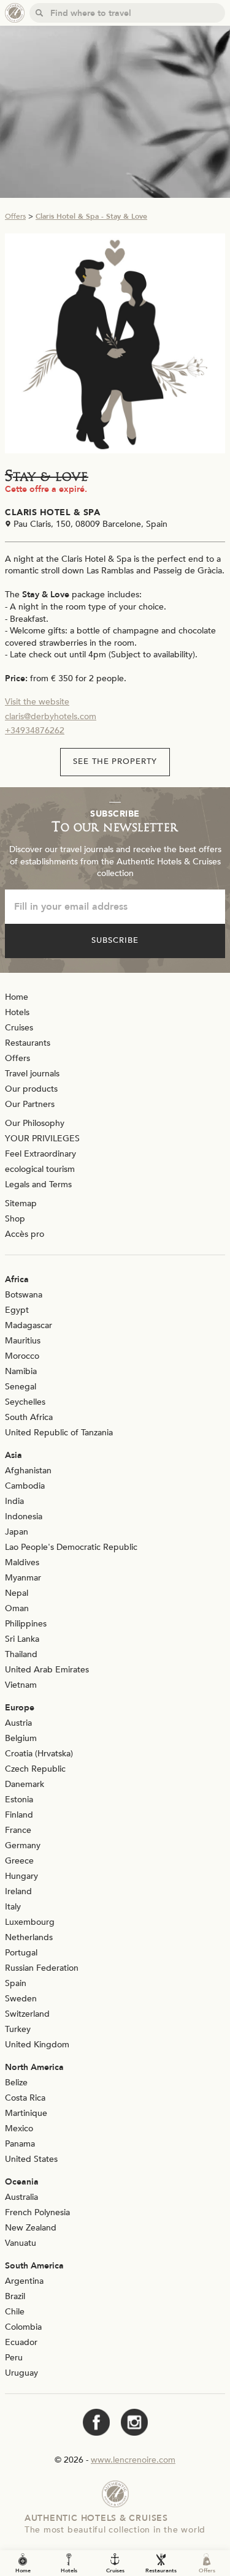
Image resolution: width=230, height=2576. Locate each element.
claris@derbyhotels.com (51, 716)
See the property (115, 761)
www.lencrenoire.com (133, 2460)
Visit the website (37, 702)
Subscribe (115, 940)
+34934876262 (35, 731)
